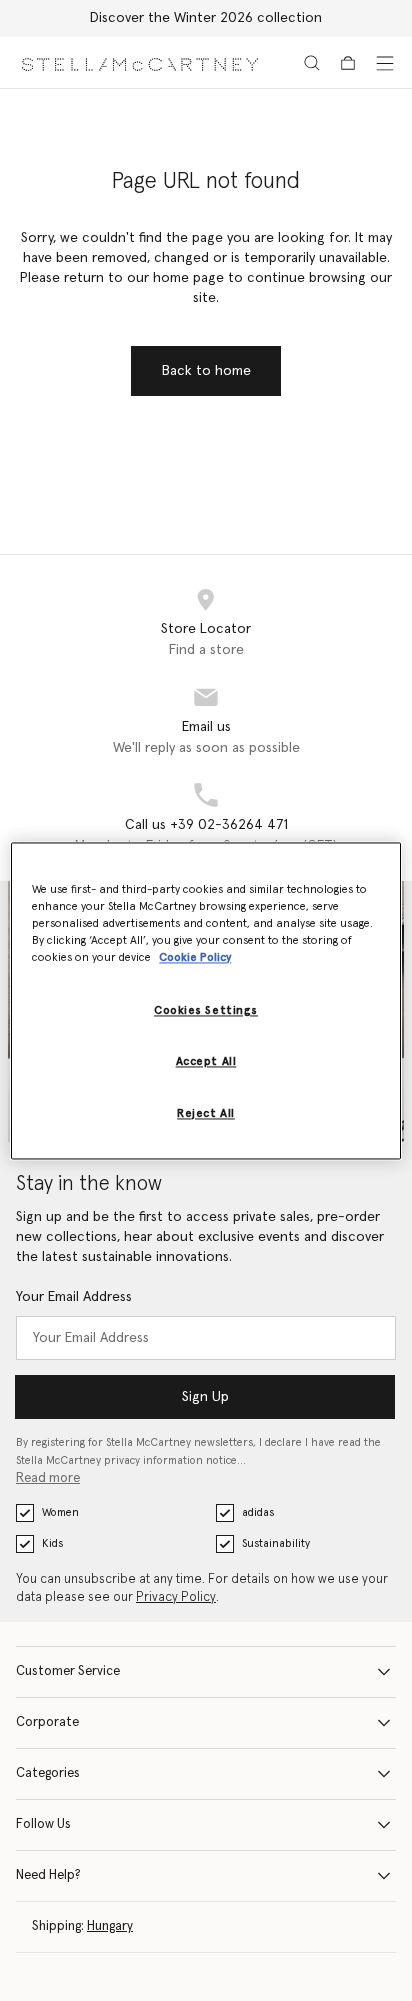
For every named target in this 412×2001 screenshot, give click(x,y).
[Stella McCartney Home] (140, 62)
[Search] (312, 63)
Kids (52, 1543)
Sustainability (276, 1543)
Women (60, 1512)
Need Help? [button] (48, 1875)
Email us (206, 727)
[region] (205, 1000)
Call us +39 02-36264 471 (206, 825)
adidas (258, 1512)
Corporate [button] (47, 1722)
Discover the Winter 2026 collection (206, 18)
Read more (48, 1478)
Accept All (206, 1061)
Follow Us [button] (43, 1824)
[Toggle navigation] (385, 63)
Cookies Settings (206, 1010)
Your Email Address (74, 1297)
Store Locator (206, 629)
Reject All (206, 1113)
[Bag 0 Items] (348, 63)
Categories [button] (48, 1773)
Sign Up (205, 1397)
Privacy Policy (176, 1597)
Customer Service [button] (68, 1671)
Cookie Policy (195, 957)
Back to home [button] (206, 371)
